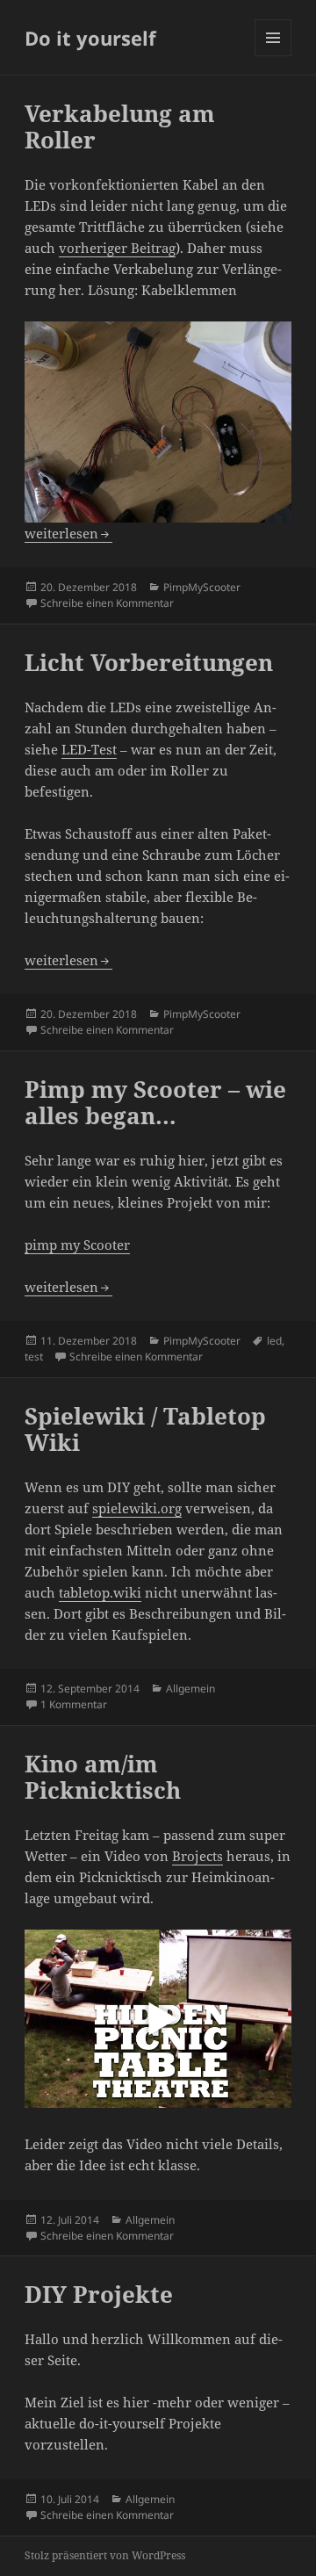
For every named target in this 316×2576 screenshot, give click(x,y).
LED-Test (89, 749)
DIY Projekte (99, 2294)
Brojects (197, 1856)
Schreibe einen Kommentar (107, 603)
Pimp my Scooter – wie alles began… (155, 1102)
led (274, 1341)
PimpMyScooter (202, 587)
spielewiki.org (137, 1508)
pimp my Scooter (77, 1245)
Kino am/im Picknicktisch (103, 1777)
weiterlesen (68, 533)
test (34, 1357)
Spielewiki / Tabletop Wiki (145, 1429)
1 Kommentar (74, 1704)
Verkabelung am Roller (120, 126)
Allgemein (190, 1688)
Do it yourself (90, 38)
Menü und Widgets (273, 56)
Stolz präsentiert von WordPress (105, 2555)
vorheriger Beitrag (117, 248)
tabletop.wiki (100, 1592)
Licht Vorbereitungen (149, 662)
